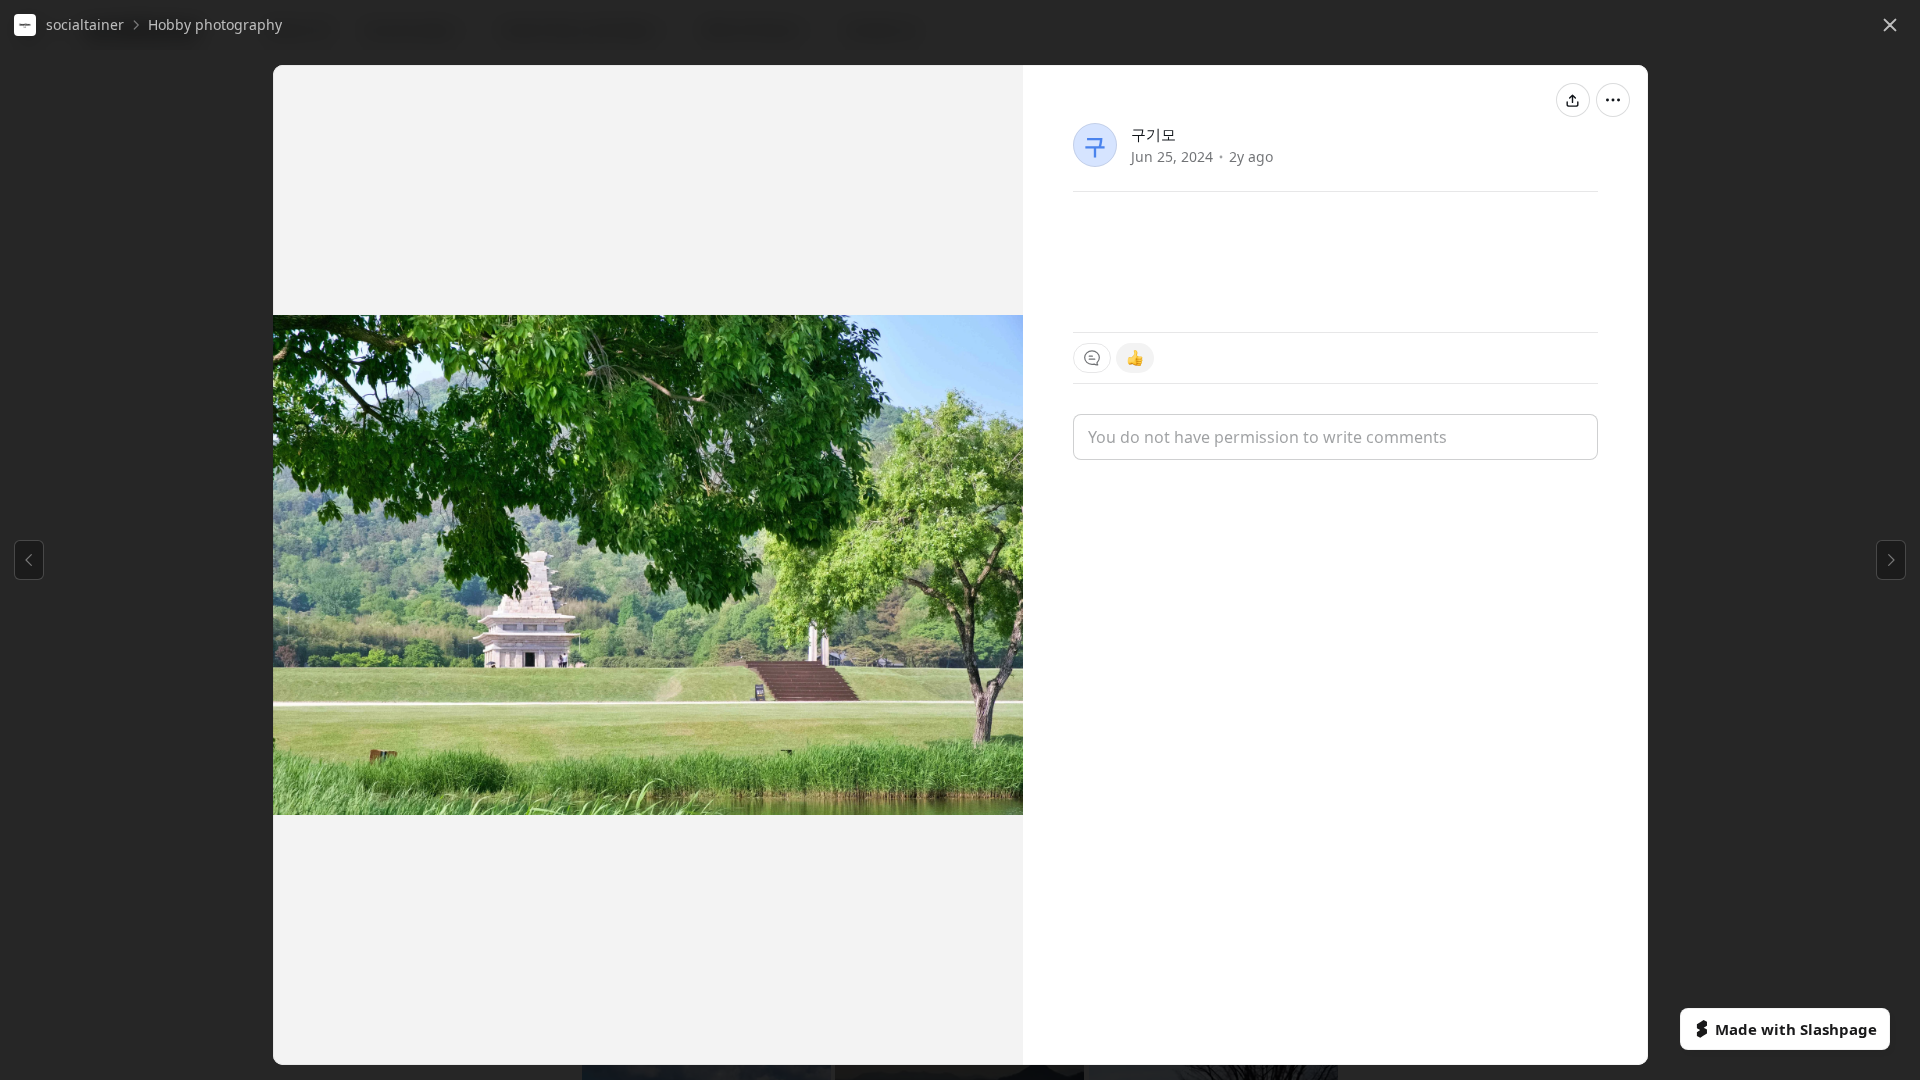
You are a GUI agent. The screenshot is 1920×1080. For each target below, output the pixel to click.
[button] (69, 25)
